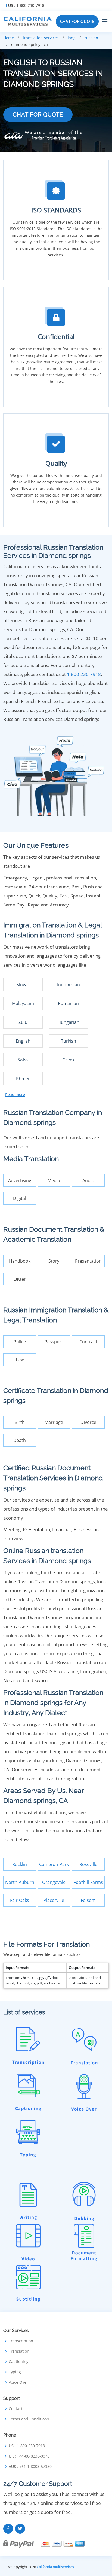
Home (9, 38)
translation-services (41, 38)
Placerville (54, 1900)
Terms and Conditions (29, 2419)
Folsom (88, 1900)
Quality (56, 463)
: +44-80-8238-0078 (29, 2456)
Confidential (56, 337)
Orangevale (54, 1882)
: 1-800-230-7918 (26, 5)
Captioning (19, 2362)
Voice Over (18, 2382)
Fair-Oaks (20, 1900)
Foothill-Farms (88, 1882)
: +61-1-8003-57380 (30, 2467)
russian (91, 38)
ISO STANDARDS (56, 210)
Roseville (88, 1864)
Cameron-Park (54, 1864)
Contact (16, 2409)
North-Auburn (20, 1882)
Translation (19, 2351)
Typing (15, 2372)
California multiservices (55, 2567)
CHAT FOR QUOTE (77, 21)
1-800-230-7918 (84, 674)
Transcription (21, 2341)
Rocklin (20, 1864)
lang (72, 38)
